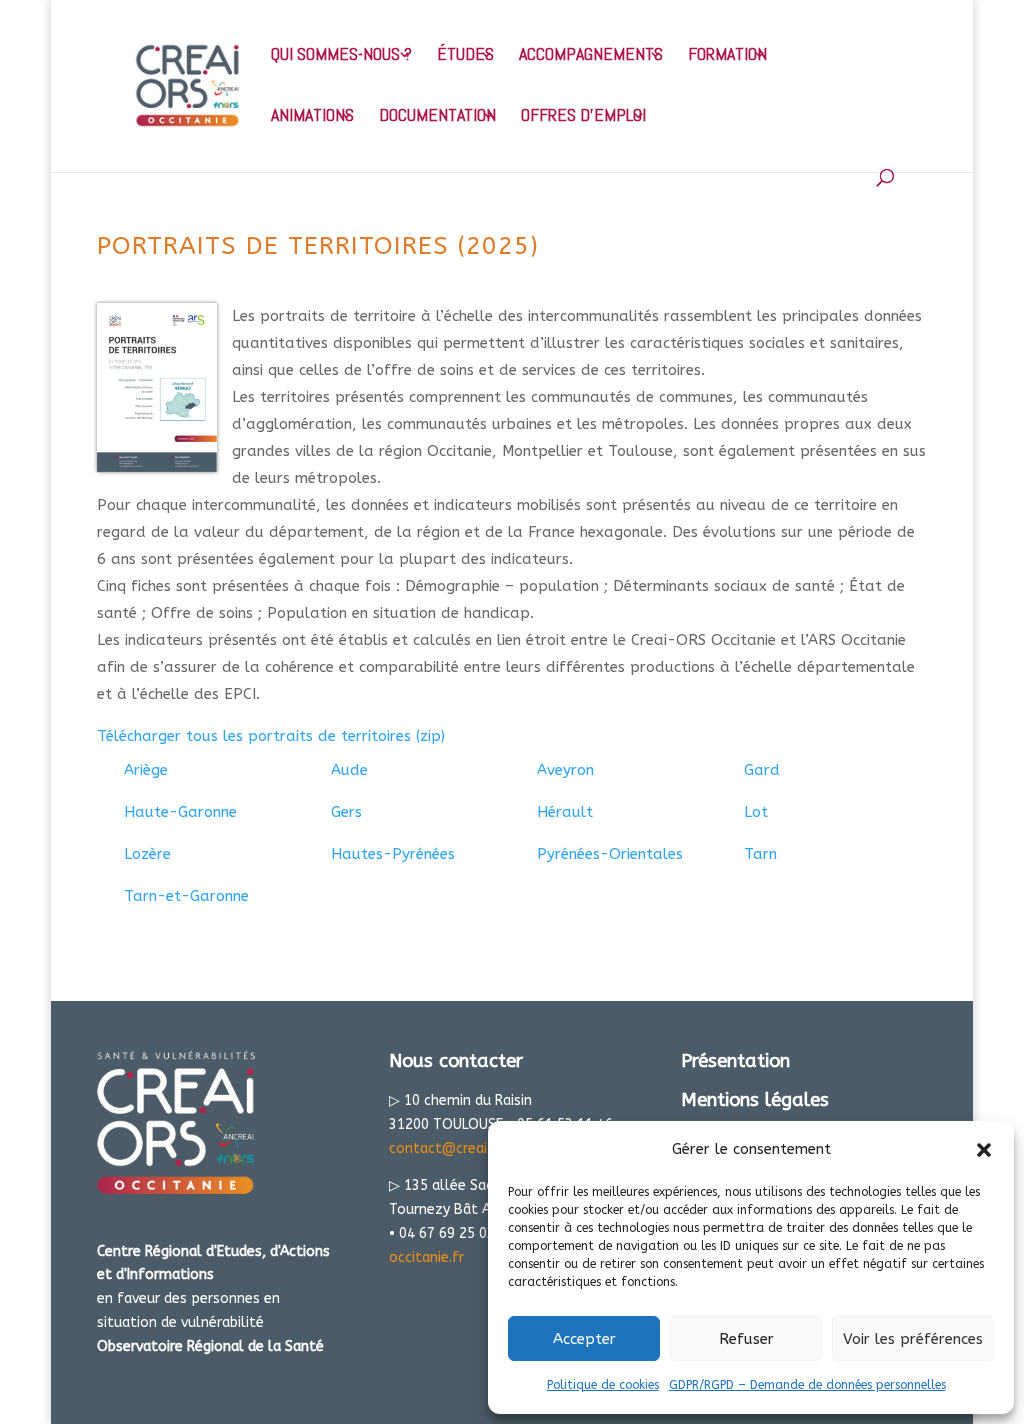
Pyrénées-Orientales (610, 854)
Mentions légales (755, 1100)
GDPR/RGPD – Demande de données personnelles (807, 1385)
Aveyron (565, 770)
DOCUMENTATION (437, 117)
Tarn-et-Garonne (186, 896)
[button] (984, 1150)
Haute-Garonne (180, 812)
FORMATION (727, 56)
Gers (346, 812)
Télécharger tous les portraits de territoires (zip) (271, 736)
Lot (756, 812)
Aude (349, 770)
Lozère (147, 854)
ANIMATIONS (312, 117)
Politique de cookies (603, 1385)
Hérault (565, 812)
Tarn (760, 854)
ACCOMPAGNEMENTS (591, 56)
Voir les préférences (913, 1339)
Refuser (746, 1339)
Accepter (584, 1339)
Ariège (146, 770)
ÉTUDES (465, 56)
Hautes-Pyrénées (393, 854)
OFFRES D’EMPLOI (583, 117)
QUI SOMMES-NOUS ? (341, 56)
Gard (762, 770)
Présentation (735, 1061)
